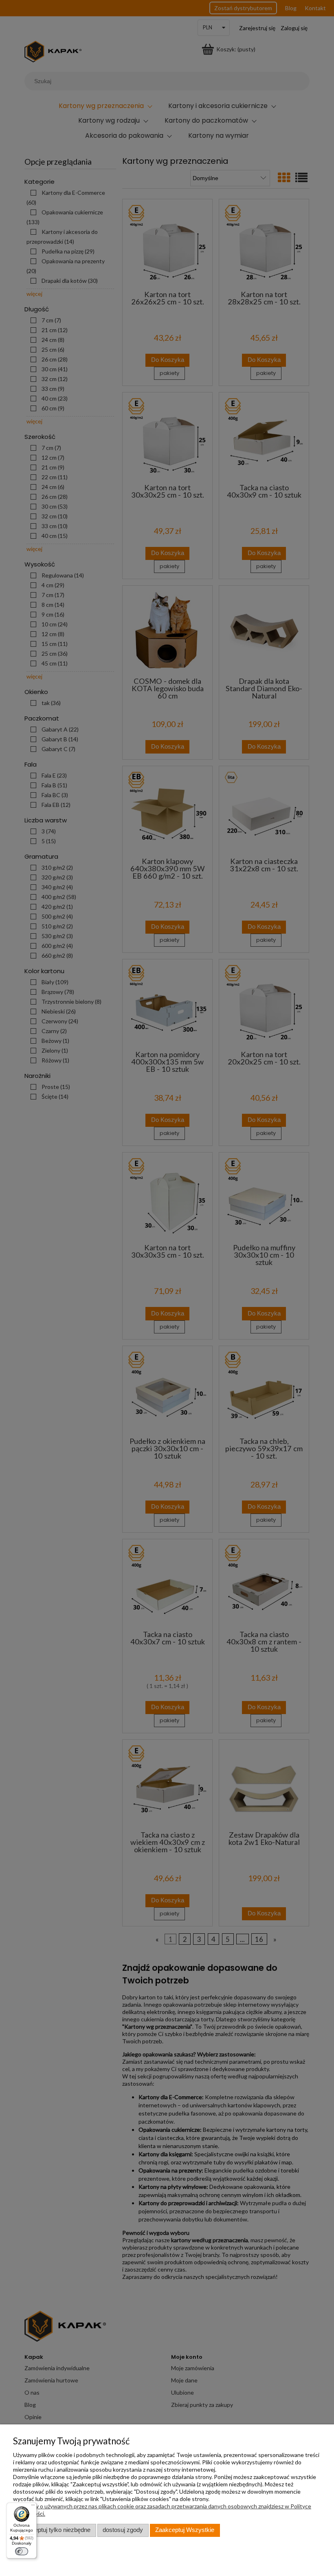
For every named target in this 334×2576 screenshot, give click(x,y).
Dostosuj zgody (123, 2530)
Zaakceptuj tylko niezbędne (54, 2530)
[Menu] (33, 2507)
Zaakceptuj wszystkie (185, 2530)
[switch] (22, 2551)
